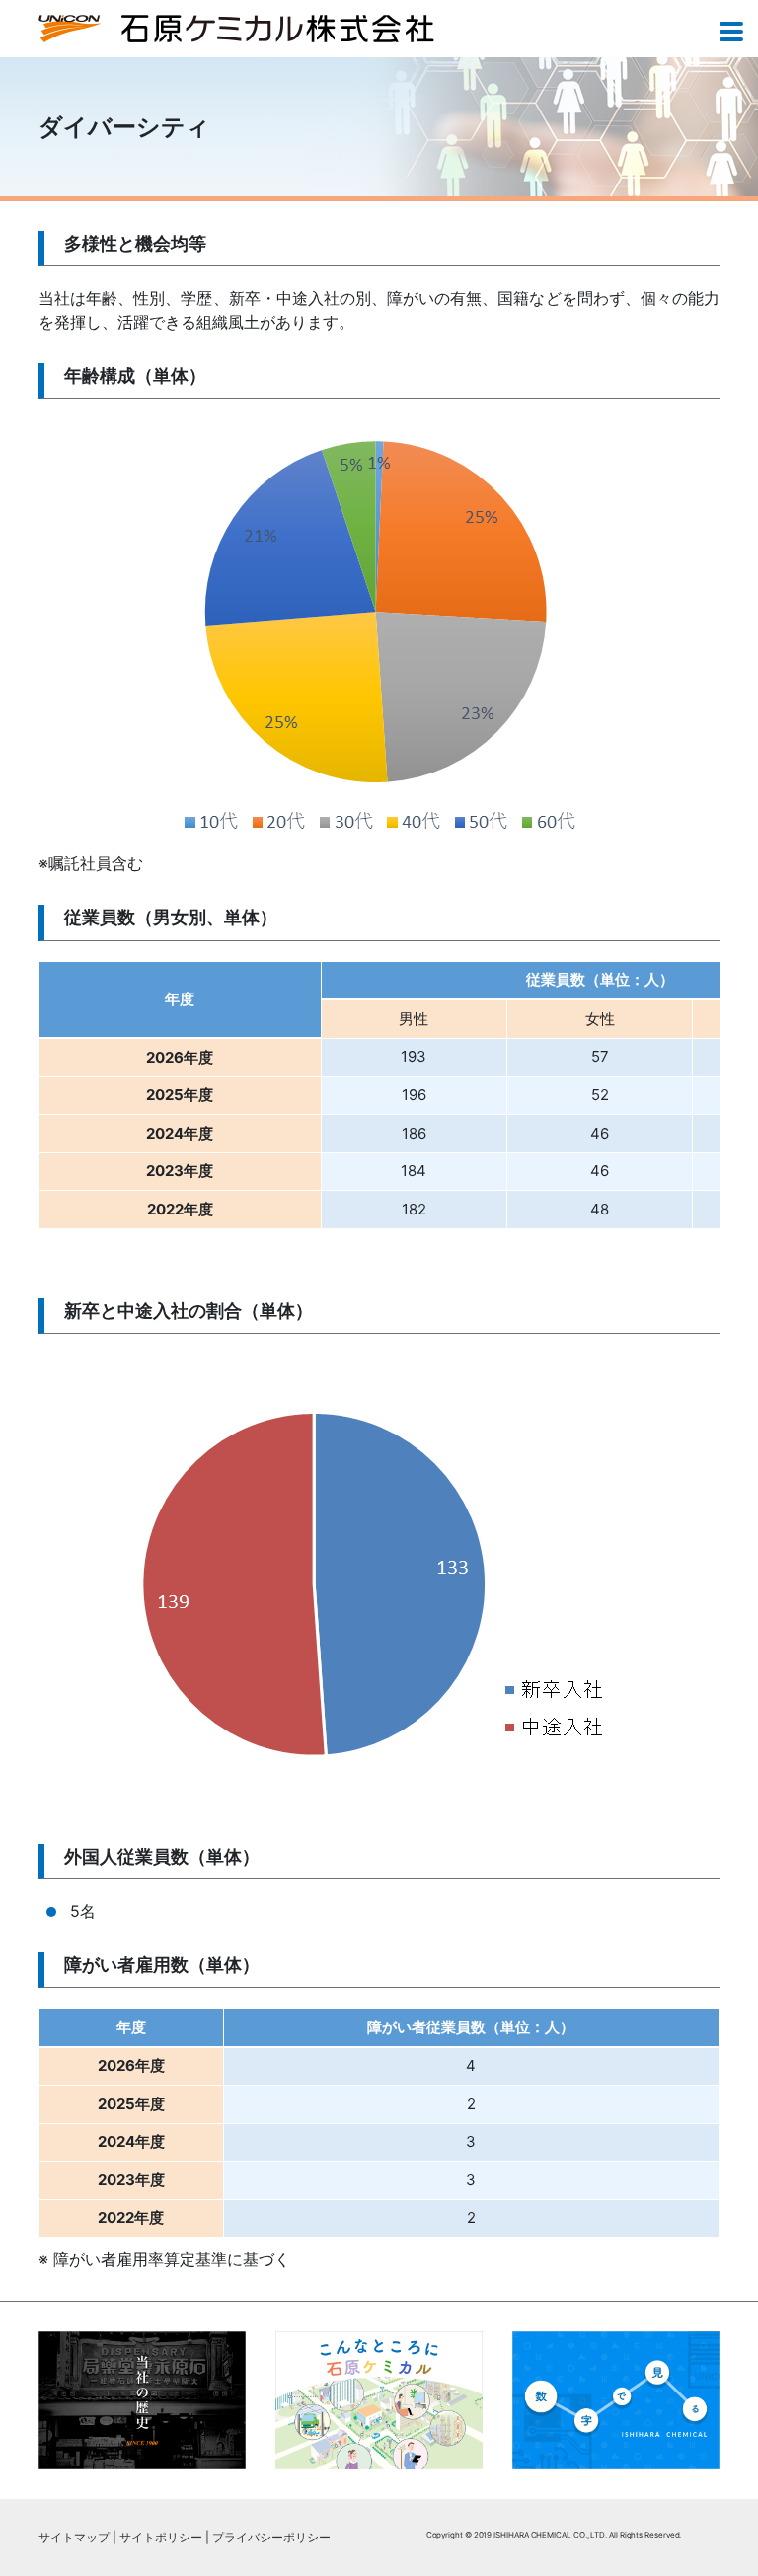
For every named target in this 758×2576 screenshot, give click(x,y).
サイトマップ (74, 2537)
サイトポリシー (161, 2537)
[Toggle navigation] (731, 33)
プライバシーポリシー (271, 2537)
